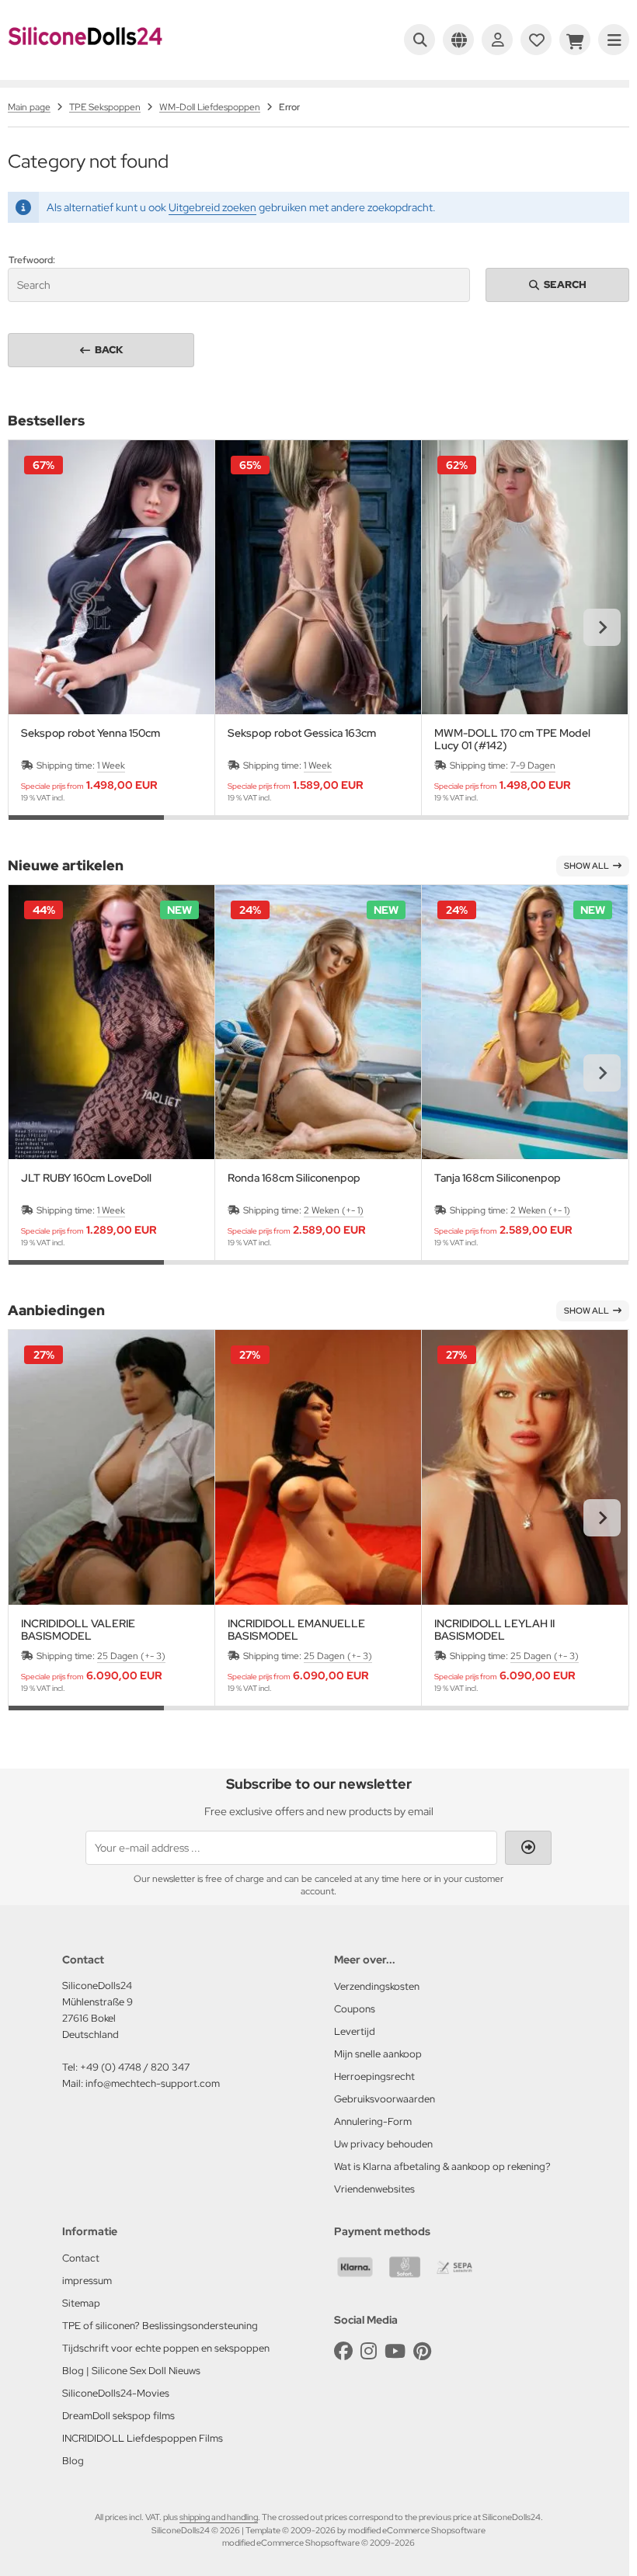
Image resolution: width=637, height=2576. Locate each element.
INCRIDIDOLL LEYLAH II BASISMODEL (494, 1630)
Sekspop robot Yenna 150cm (91, 733)
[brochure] (536, 40)
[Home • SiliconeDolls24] (85, 56)
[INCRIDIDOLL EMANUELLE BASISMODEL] (318, 1467)
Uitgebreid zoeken (212, 207)
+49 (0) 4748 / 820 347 (135, 2067)
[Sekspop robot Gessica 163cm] (318, 577)
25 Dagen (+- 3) (131, 1656)
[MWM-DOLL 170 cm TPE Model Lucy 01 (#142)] (525, 577)
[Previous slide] (35, 627)
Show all (587, 866)
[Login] (497, 40)
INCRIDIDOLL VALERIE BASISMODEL (78, 1630)
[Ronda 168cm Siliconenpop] (318, 1022)
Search (558, 285)
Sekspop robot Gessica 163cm (302, 733)
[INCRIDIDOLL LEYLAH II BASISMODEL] (525, 1467)
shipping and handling (219, 2517)
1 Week (111, 766)
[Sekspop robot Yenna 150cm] (111, 577)
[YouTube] (395, 2351)
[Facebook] (343, 2351)
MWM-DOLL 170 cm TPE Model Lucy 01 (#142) (512, 739)
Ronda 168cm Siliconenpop (294, 1178)
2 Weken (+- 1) (334, 1210)
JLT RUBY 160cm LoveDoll (86, 1178)
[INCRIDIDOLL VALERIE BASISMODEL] (111, 1467)
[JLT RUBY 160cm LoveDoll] (111, 1022)
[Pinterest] (422, 2351)
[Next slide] (602, 627)
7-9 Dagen (533, 766)
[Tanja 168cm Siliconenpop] (525, 1022)
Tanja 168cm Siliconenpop (498, 1178)
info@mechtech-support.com (153, 2083)
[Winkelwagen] (575, 40)
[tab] (86, 827)
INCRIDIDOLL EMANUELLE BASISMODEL (296, 1630)
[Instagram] (369, 2351)
